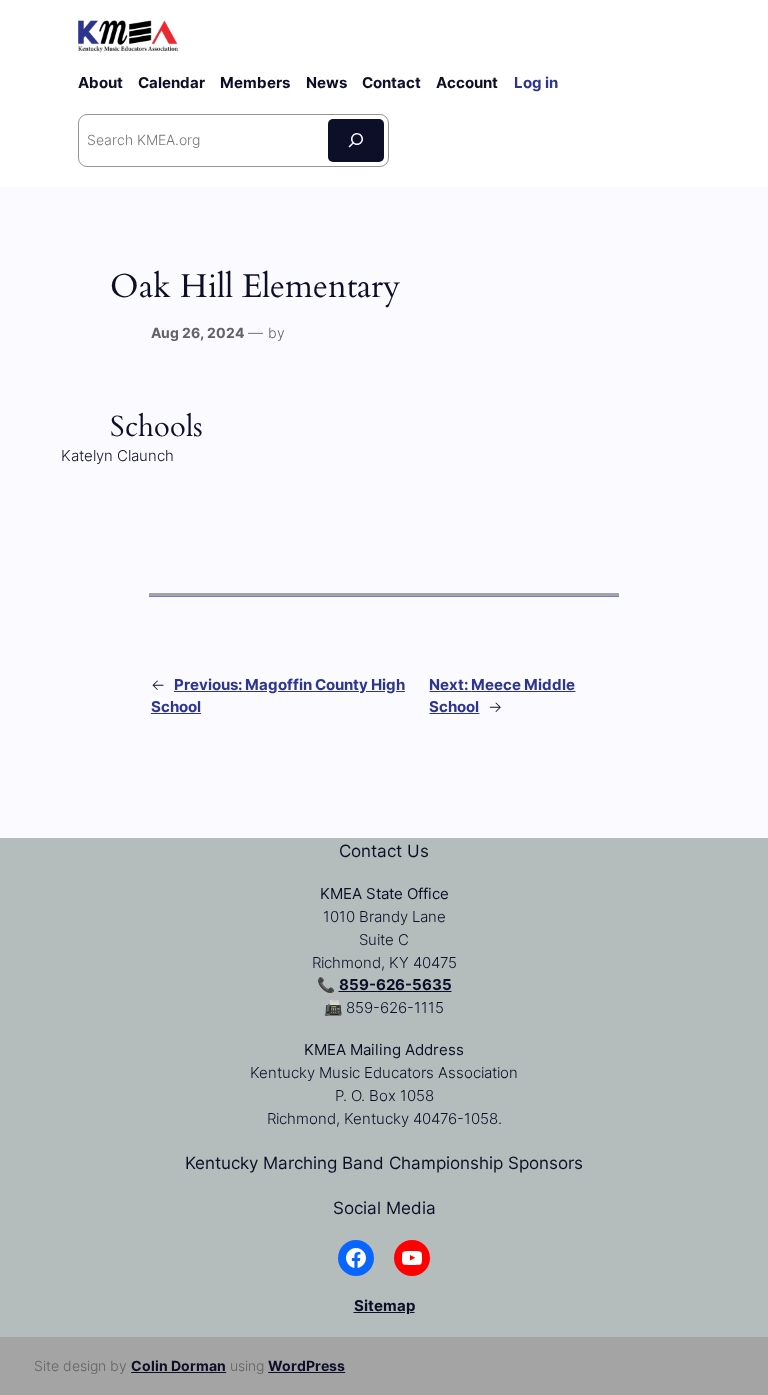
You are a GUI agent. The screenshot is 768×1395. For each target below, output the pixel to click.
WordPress (306, 1365)
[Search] (356, 140)
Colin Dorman (178, 1365)
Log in (536, 83)
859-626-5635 (395, 985)
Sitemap (384, 1306)
